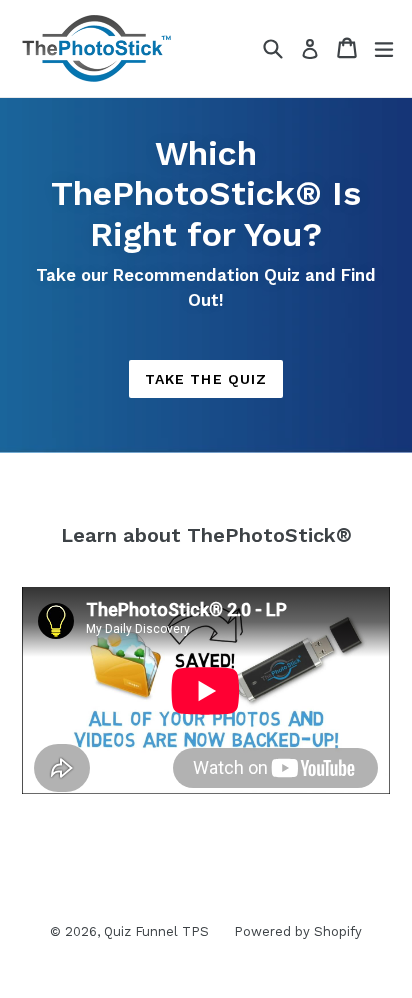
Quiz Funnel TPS (156, 931)
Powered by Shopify (298, 931)
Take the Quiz (206, 379)
